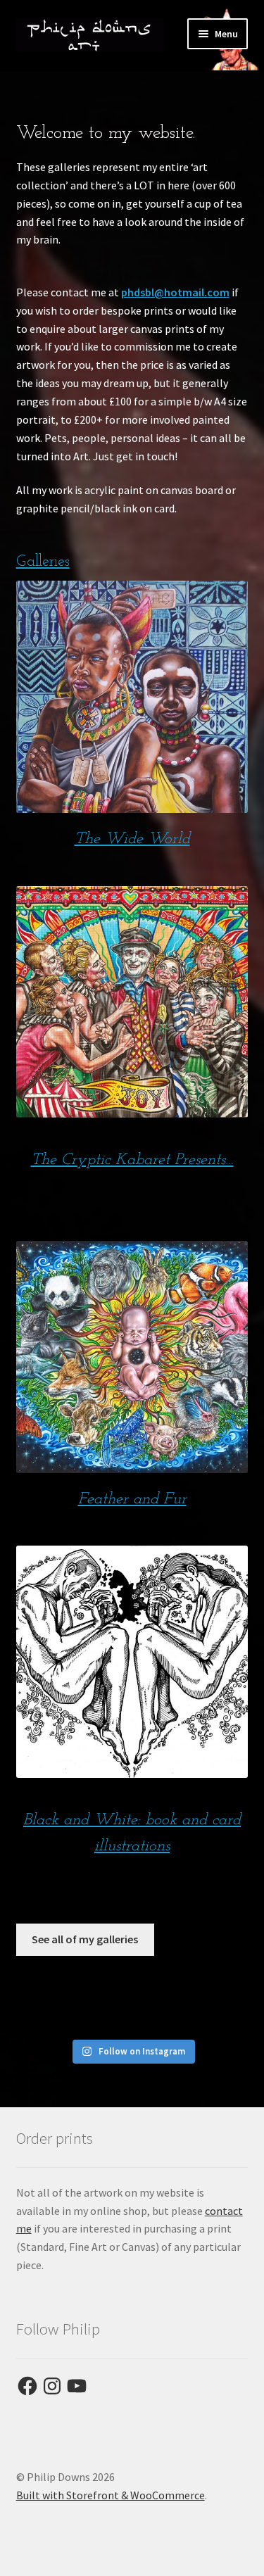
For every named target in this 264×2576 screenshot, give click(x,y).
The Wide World (132, 839)
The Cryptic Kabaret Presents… (132, 1160)
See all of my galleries (85, 1939)
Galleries (43, 562)
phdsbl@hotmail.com (175, 292)
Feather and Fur (132, 1499)
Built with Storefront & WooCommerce (111, 2495)
